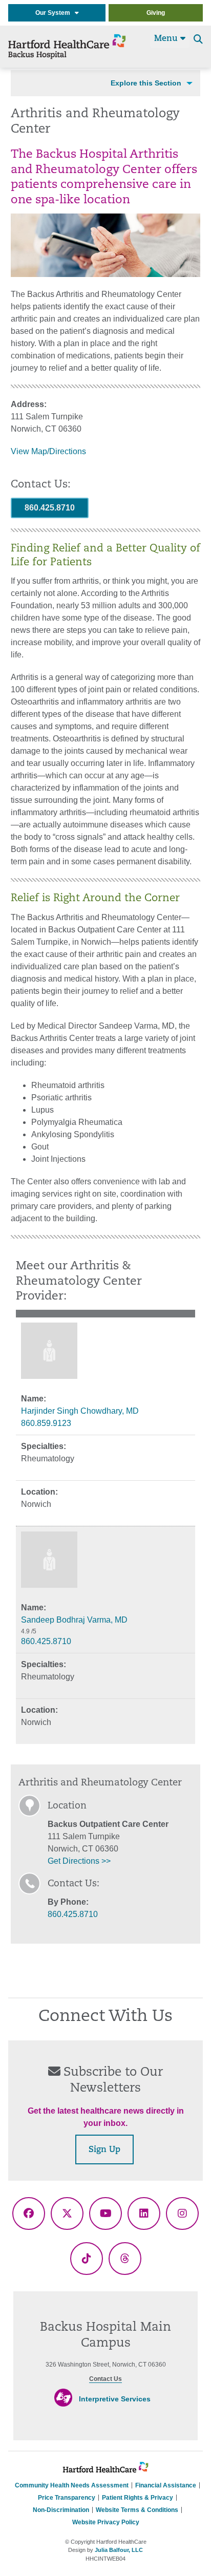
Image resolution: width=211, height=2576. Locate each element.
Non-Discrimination (61, 2510)
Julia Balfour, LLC (119, 2550)
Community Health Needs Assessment (72, 2485)
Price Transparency (67, 2498)
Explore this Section (146, 83)
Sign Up (104, 2150)
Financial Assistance (166, 2485)
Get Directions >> (79, 1861)
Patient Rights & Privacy (138, 2498)
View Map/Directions (48, 451)
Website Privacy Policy (106, 2522)
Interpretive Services (115, 2399)
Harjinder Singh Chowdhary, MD (80, 1411)
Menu (167, 39)
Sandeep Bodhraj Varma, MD (74, 1620)
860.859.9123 (46, 1423)
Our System (55, 13)
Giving (156, 13)
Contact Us (105, 2379)
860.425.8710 (50, 508)
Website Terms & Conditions (137, 2510)
